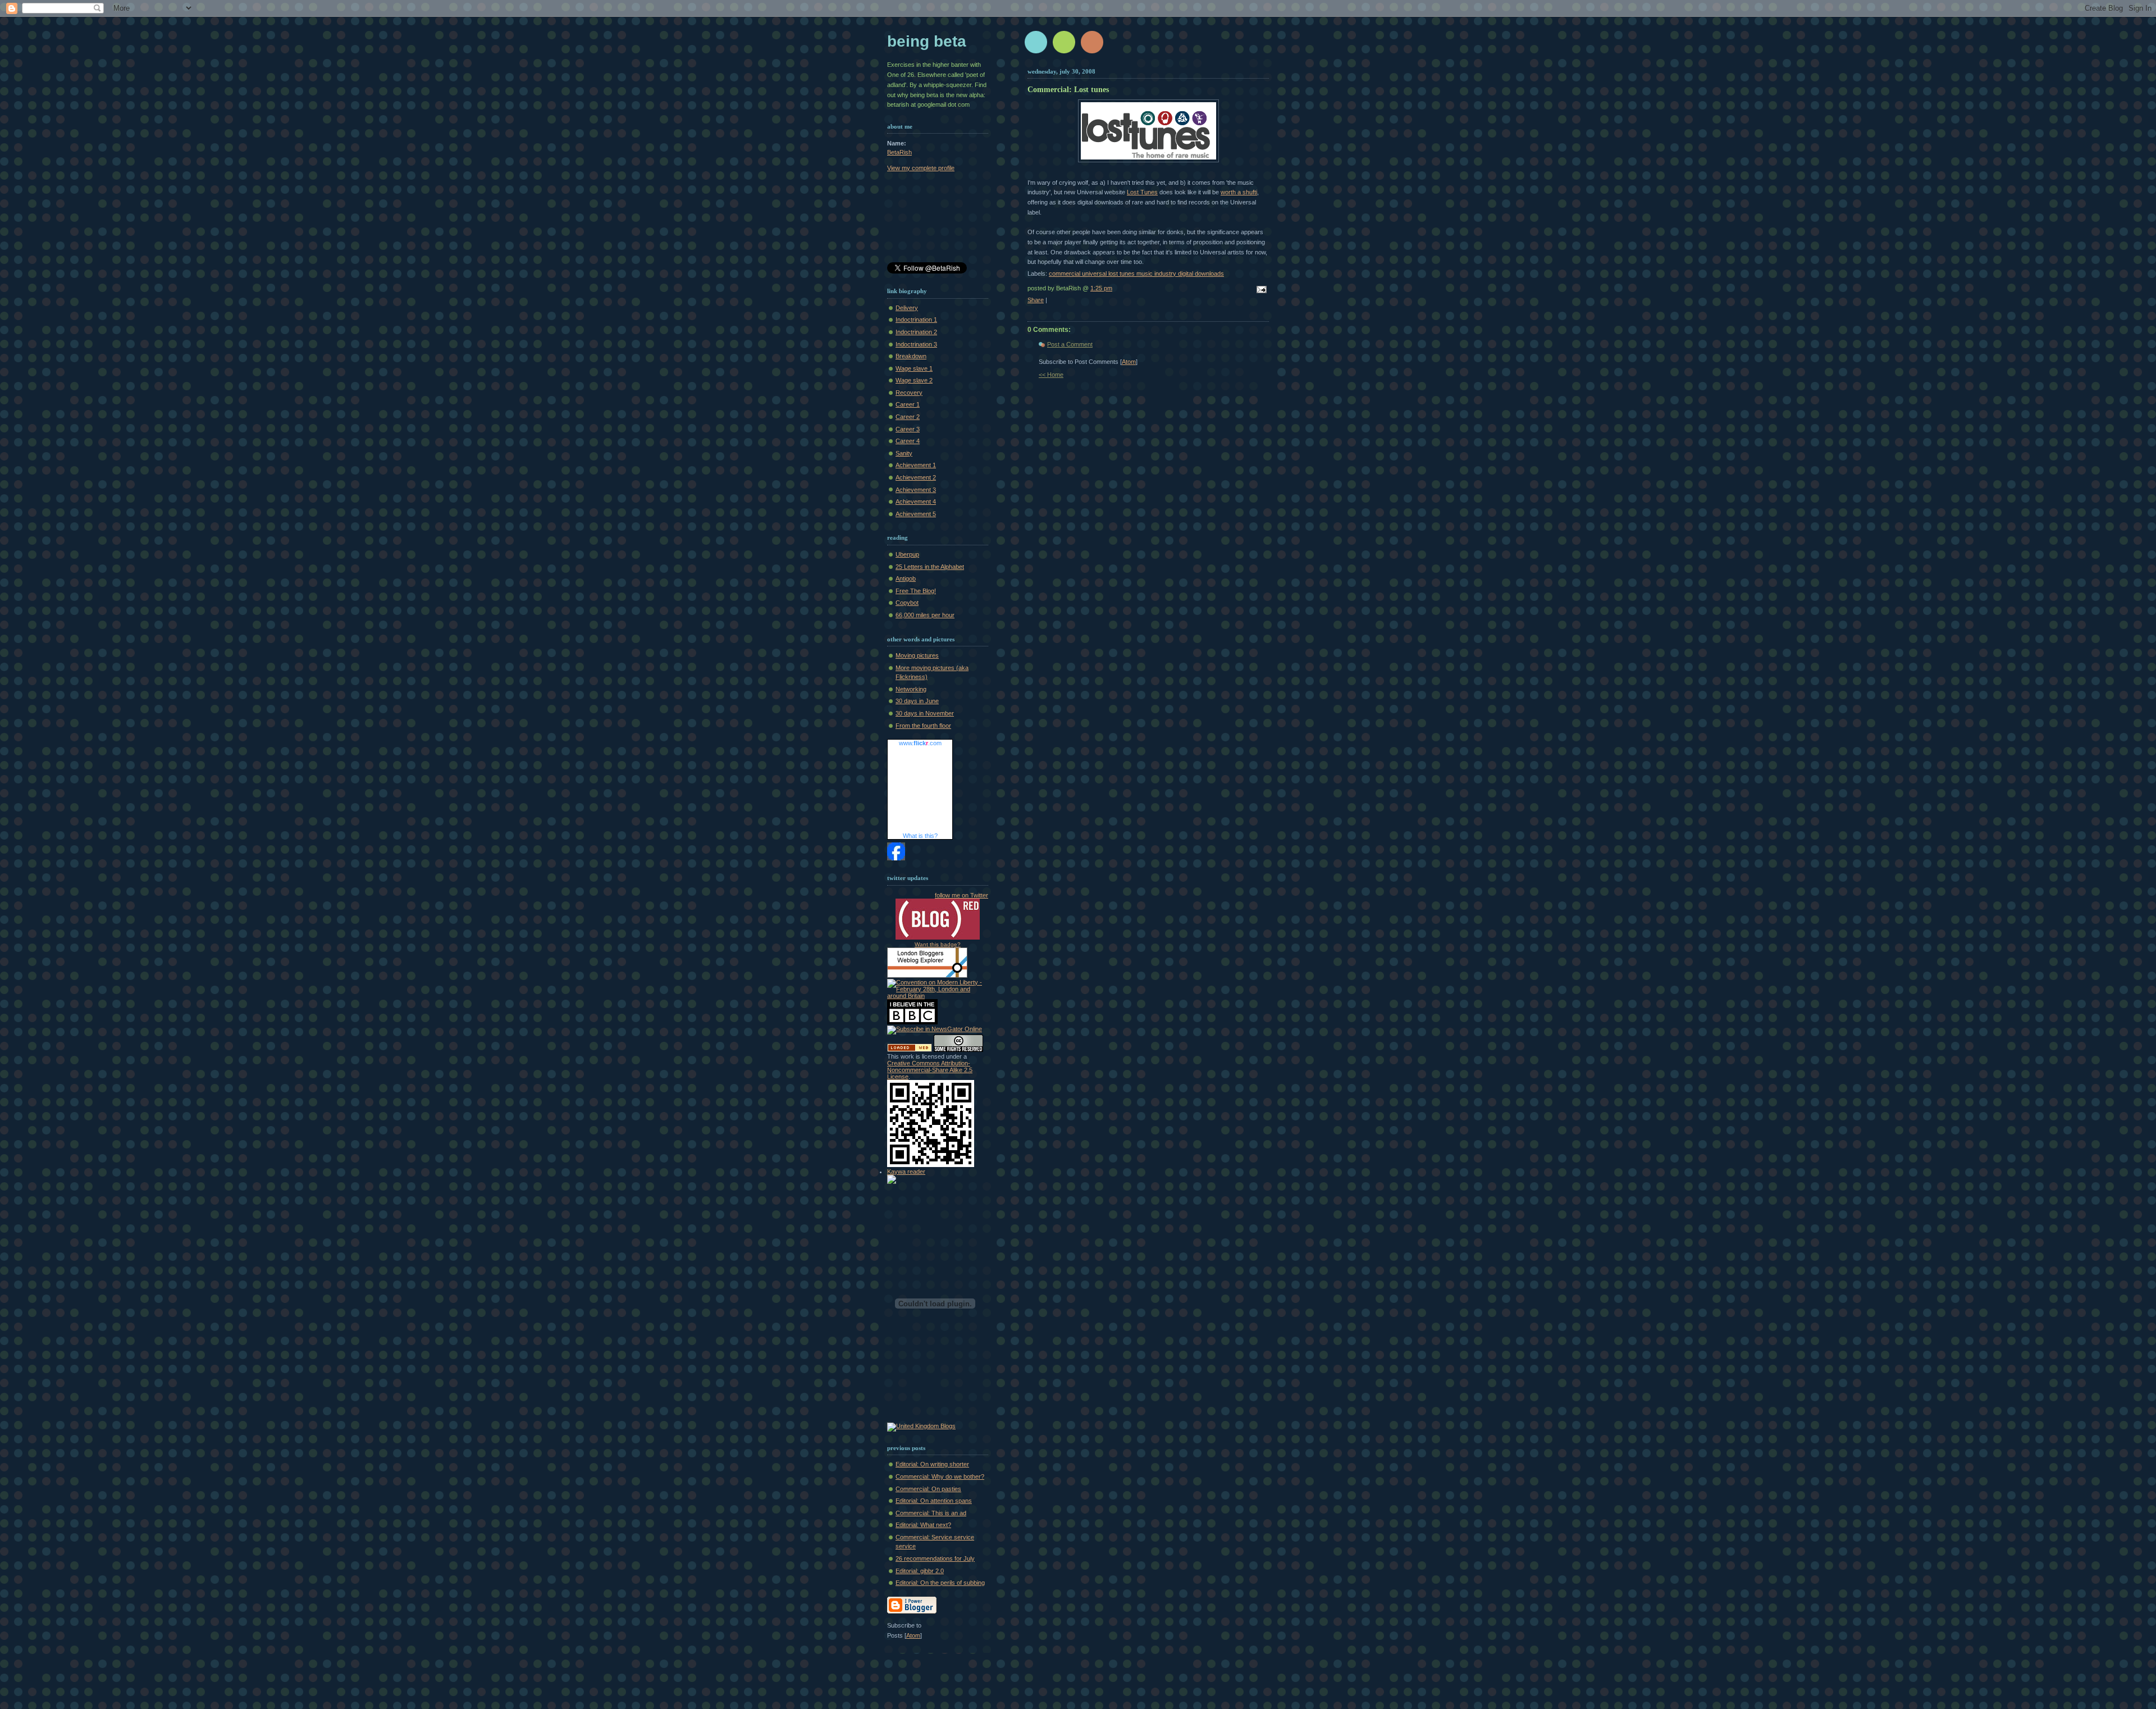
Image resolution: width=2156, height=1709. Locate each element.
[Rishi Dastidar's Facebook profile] (896, 858)
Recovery (909, 393)
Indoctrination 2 (916, 332)
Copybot (907, 603)
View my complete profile (921, 168)
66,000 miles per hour (925, 615)
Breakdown (911, 356)
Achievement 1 (916, 465)
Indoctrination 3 (916, 344)
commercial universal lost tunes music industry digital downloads (1136, 274)
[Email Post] (1260, 290)
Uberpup (907, 554)
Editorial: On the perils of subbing (940, 1583)
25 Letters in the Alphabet (930, 567)
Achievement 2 (916, 477)
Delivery (907, 308)
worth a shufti (1239, 192)
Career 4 (908, 441)
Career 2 (908, 417)
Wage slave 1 (914, 368)
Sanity (904, 453)
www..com (920, 743)
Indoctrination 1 (916, 320)
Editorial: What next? (923, 1525)
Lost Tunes (1142, 192)
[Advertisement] (938, 219)
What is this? (920, 836)
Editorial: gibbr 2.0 (920, 1571)
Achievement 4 (916, 502)
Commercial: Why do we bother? (940, 1476)
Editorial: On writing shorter (932, 1464)
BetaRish (899, 152)
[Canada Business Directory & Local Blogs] (910, 1050)
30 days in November (925, 713)
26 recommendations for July (935, 1558)
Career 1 (908, 404)
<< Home (1051, 375)
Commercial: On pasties (928, 1489)
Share (1036, 300)
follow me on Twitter (961, 895)
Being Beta (927, 41)
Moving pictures (917, 655)
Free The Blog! (916, 591)
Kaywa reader (906, 1172)
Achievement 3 (916, 490)
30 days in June (917, 701)
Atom (1129, 362)
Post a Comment (1070, 344)
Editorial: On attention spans (934, 1501)
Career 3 (908, 429)
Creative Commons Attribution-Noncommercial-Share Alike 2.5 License (930, 1070)
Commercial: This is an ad (931, 1513)
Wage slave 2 (914, 380)
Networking (911, 689)
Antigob (906, 578)
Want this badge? (938, 944)
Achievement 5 (916, 514)
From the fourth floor (923, 726)
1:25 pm (1101, 288)
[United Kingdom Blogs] (921, 1426)
